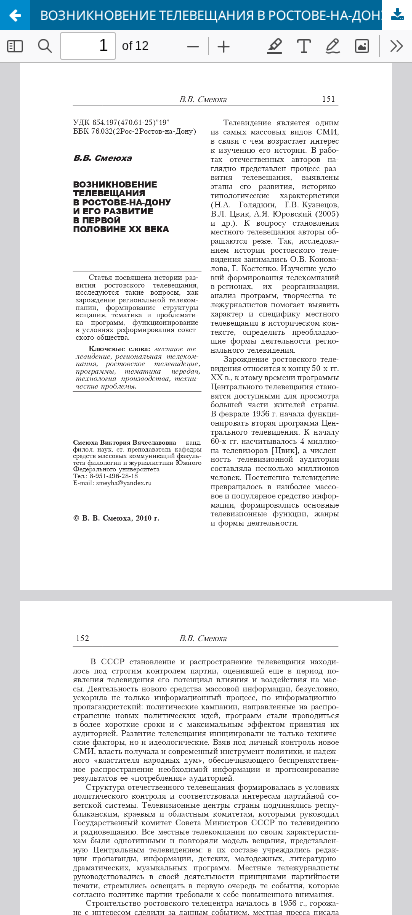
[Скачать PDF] (397, 15)
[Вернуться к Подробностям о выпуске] (15, 15)
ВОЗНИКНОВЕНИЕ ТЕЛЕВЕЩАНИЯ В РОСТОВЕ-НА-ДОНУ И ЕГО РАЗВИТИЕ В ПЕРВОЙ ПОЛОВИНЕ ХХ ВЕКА (226, 15)
